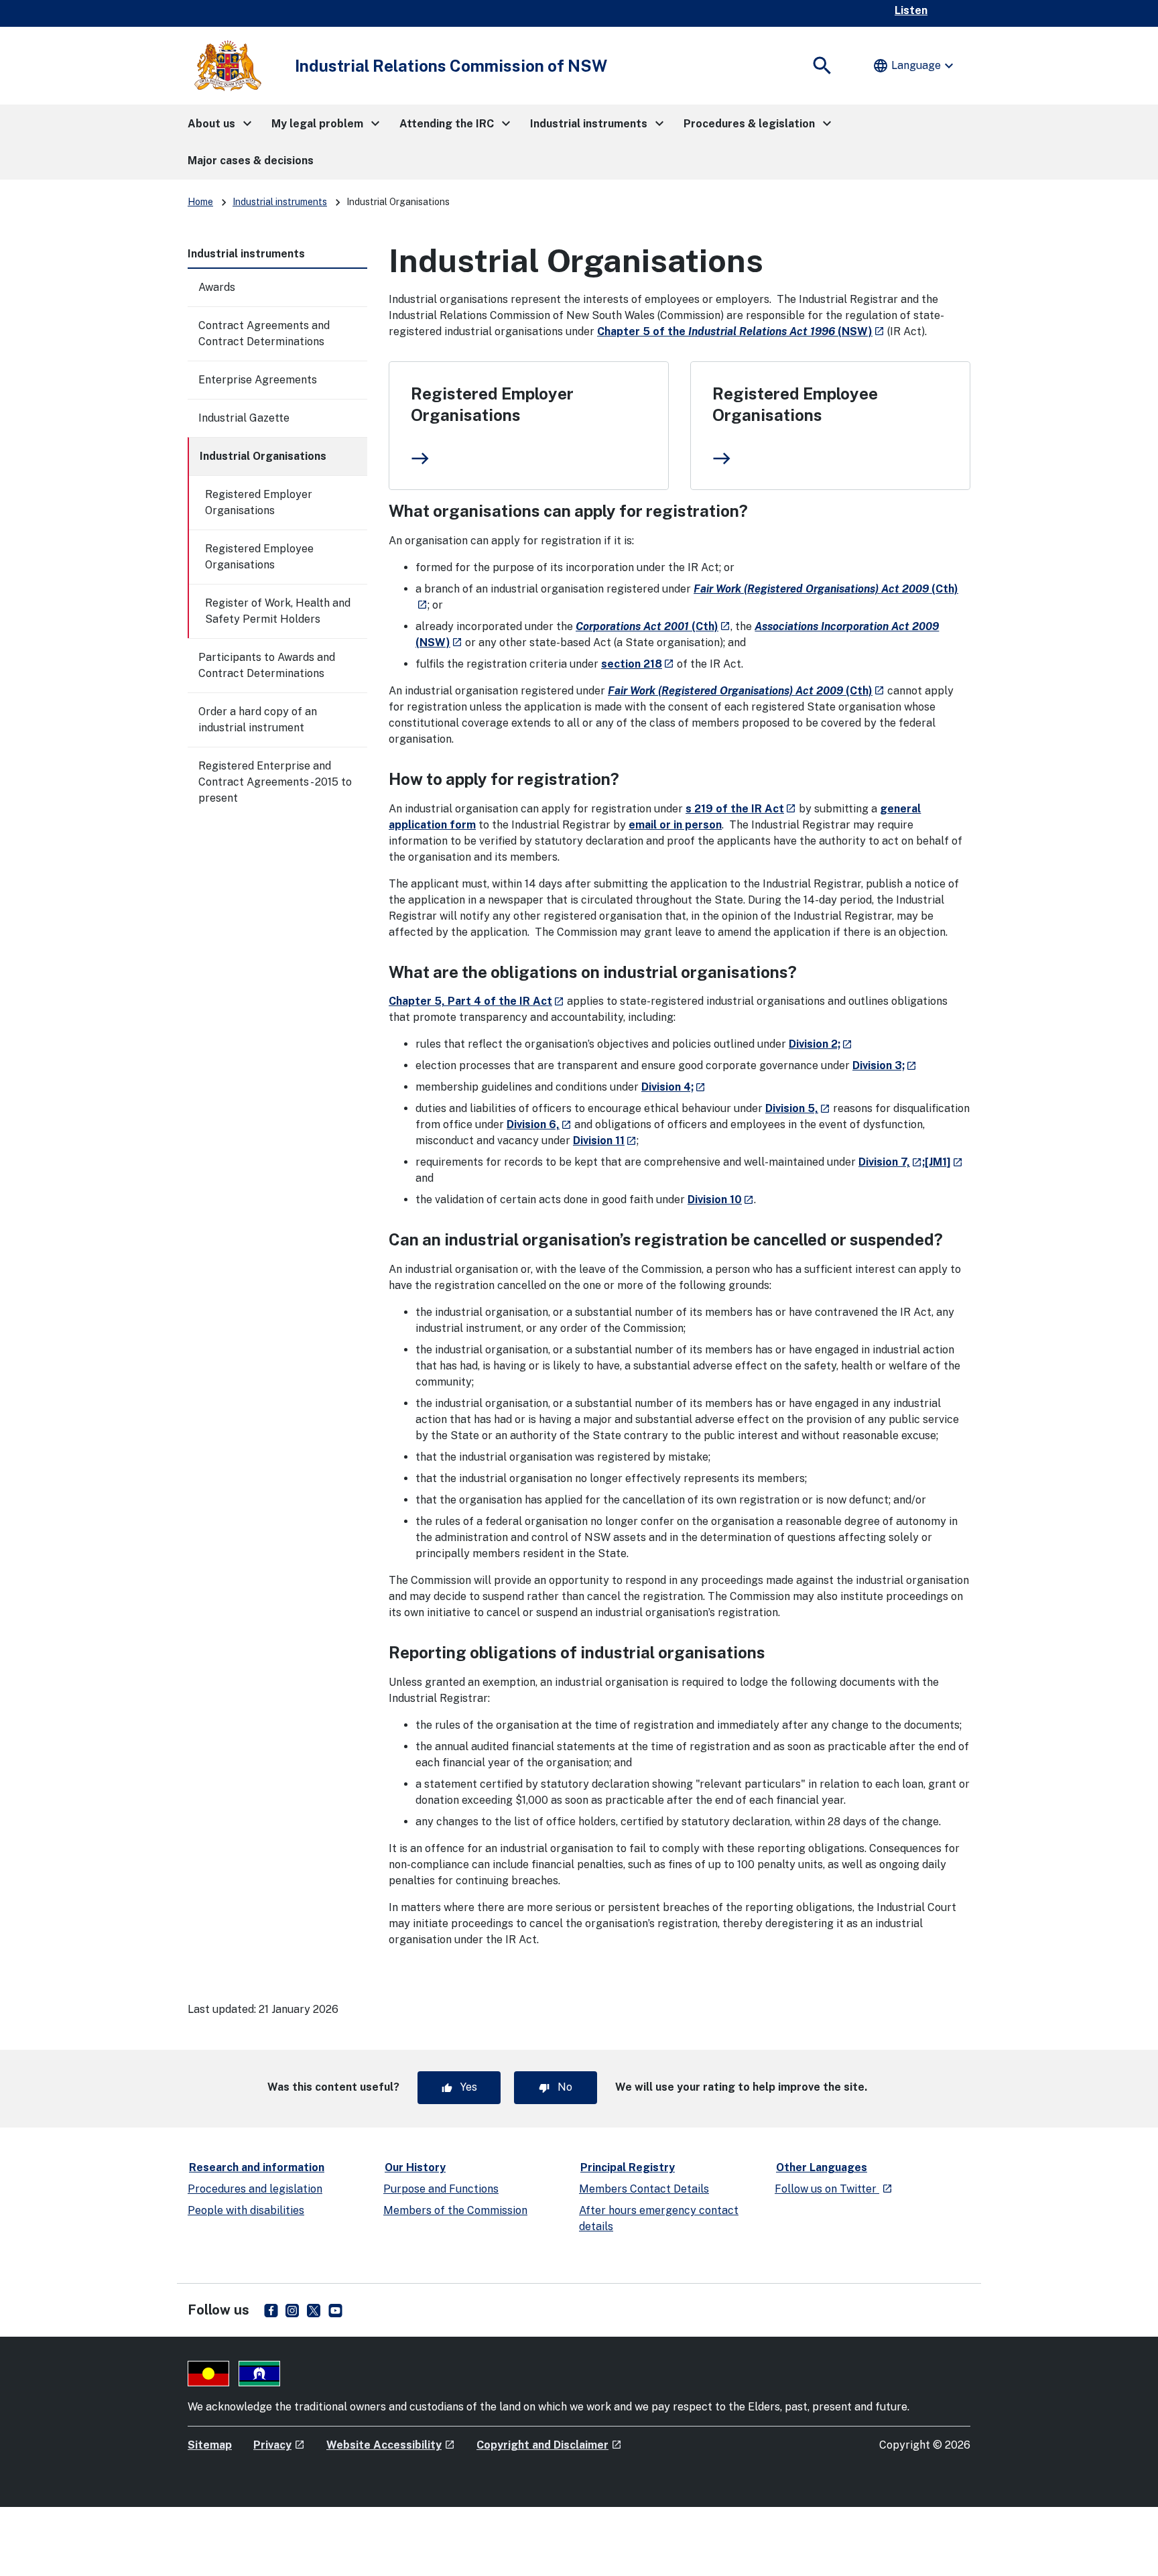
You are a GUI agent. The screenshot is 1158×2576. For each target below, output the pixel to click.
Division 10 (721, 1200)
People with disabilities (246, 2210)
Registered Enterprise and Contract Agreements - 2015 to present (275, 782)
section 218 (638, 664)
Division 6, (539, 1124)
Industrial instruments (280, 202)
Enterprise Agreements (258, 380)
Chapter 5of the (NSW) (741, 331)
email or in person (675, 825)
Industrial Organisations (263, 456)
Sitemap (210, 2445)
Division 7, (890, 1162)
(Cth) (653, 626)
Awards (217, 287)
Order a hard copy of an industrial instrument (258, 720)
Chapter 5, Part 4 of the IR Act (476, 1001)
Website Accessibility (391, 2445)
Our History (415, 2167)
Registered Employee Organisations (259, 557)
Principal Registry (628, 2167)
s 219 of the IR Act (741, 809)
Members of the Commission (455, 2210)
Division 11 (605, 1141)
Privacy (279, 2445)
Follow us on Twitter (834, 2189)
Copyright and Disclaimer (549, 2445)
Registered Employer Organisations (259, 502)
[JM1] (944, 1162)
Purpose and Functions (441, 2189)
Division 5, (798, 1108)
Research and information (257, 2167)
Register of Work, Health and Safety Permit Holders (278, 611)
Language (915, 66)
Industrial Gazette (244, 418)
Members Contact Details (644, 2189)
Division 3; (885, 1065)
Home (200, 202)
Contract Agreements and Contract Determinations (264, 333)
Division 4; (673, 1087)
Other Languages (822, 2167)
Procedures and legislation (255, 2189)
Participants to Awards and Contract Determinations (267, 665)
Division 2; (821, 1044)
